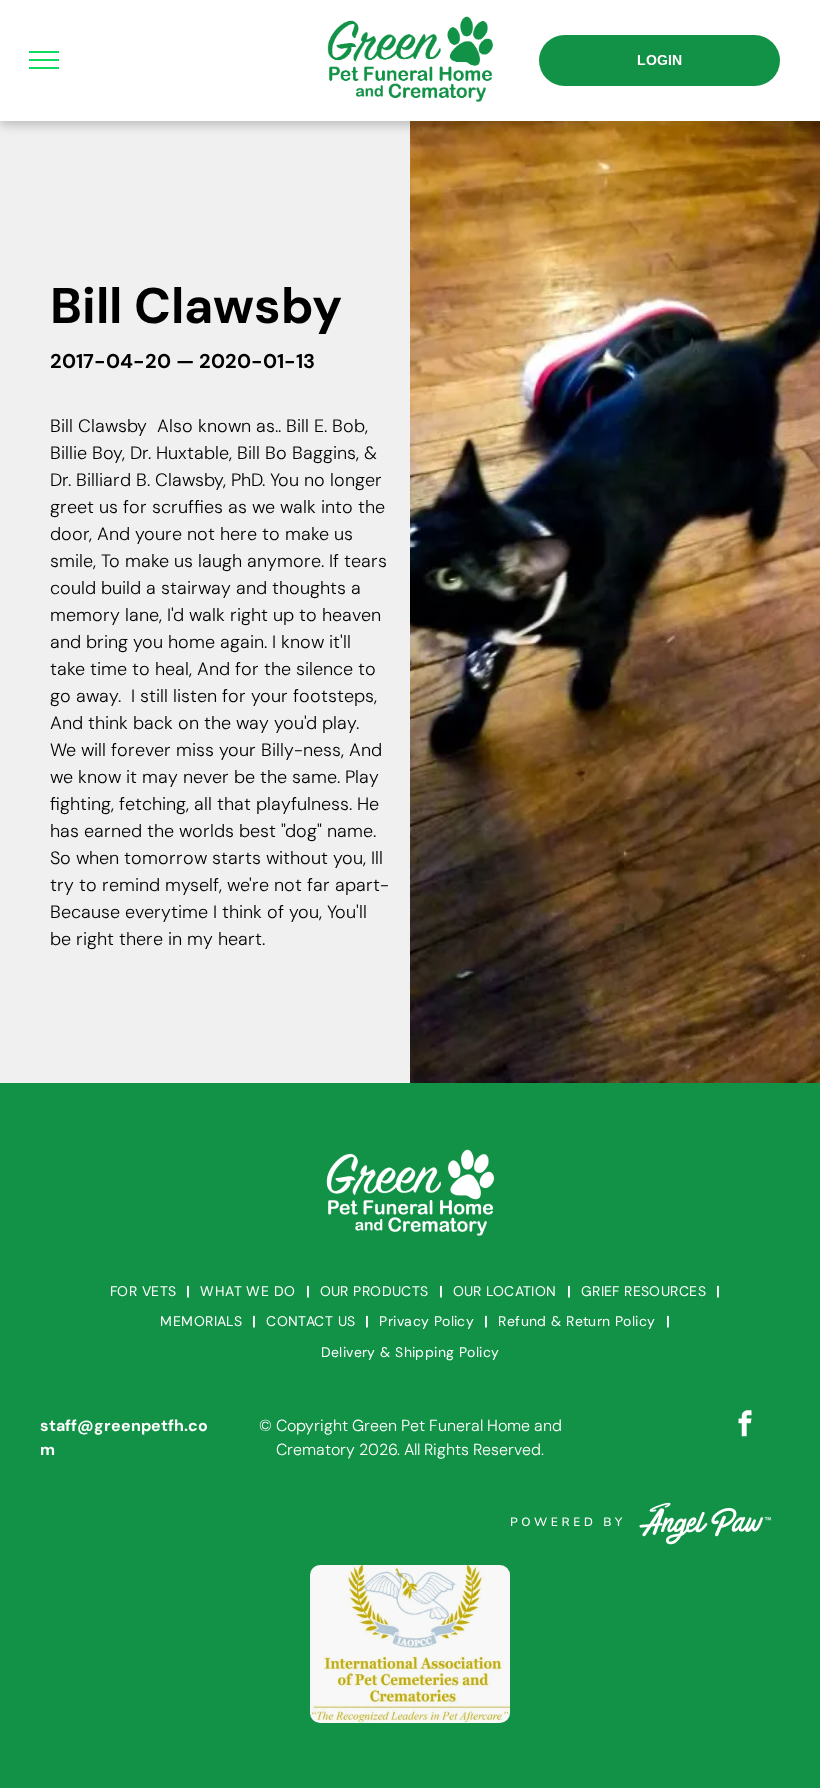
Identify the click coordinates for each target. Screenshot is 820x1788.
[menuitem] (145, 1291)
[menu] (44, 60)
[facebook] (745, 1426)
